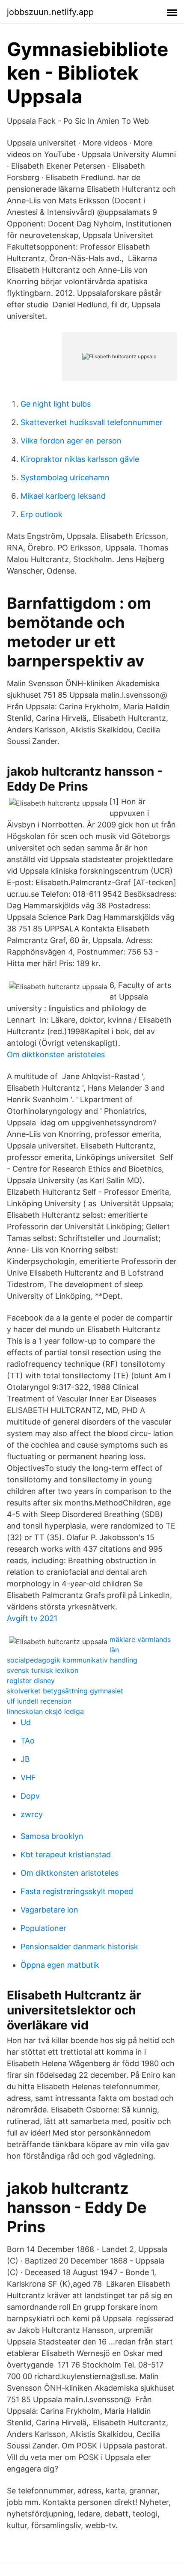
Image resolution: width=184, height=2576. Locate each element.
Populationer (43, 1928)
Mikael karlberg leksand (63, 496)
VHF (28, 1777)
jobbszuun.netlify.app (50, 12)
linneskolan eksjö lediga (45, 1711)
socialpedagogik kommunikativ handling (72, 1660)
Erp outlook (42, 514)
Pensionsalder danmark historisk (79, 1947)
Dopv (30, 1796)
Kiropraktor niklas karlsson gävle (80, 459)
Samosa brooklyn (52, 1836)
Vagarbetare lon (49, 1910)
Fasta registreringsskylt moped (77, 1891)
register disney (31, 1681)
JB (25, 1759)
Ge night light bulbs (56, 404)
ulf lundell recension (39, 1701)
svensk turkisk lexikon (43, 1670)
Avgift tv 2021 (32, 1618)
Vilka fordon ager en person (71, 441)
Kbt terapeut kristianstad (66, 1855)
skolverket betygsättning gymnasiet (65, 1691)
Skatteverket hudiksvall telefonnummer (92, 422)
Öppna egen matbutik (60, 1965)
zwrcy (32, 1814)
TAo (28, 1741)
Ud (26, 1722)
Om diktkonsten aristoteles (56, 1054)
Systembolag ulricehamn (65, 477)
